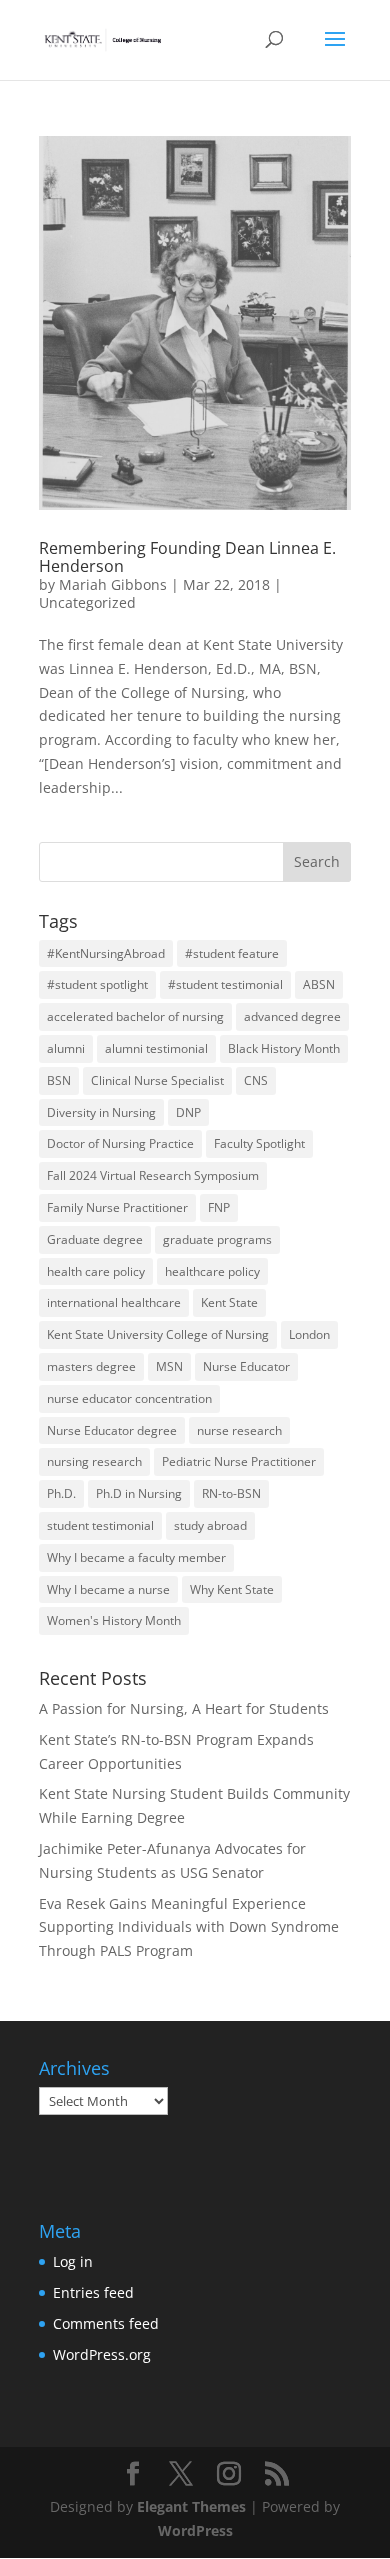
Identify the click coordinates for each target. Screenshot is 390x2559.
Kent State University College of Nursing (158, 1334)
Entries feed (93, 2292)
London (309, 1334)
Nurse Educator (246, 1366)
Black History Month (284, 1048)
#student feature (232, 953)
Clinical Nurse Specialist (157, 1080)
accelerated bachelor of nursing (135, 1016)
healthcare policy (212, 1271)
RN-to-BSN (231, 1493)
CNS (256, 1080)
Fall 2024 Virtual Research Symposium (153, 1175)
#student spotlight (97, 984)
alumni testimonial (156, 1048)
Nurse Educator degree (112, 1430)
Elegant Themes (191, 2506)
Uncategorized (87, 602)
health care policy (96, 1271)
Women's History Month (114, 1620)
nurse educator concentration (129, 1398)
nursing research (94, 1461)
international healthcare (114, 1302)
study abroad (210, 1525)
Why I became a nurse (108, 1589)
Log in (73, 2261)
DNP (188, 1112)
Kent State (229, 1302)
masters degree (91, 1366)
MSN (169, 1366)
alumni (66, 1048)
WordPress (195, 2530)
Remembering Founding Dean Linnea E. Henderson (187, 557)
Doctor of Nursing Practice (120, 1143)
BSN (59, 1080)
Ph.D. (61, 1493)
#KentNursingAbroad (106, 953)
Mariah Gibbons (113, 584)
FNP (219, 1207)
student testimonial (100, 1525)
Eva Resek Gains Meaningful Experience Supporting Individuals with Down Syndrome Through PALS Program (189, 1927)
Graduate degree (95, 1239)
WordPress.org (102, 2354)
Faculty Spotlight (259, 1143)
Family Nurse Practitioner (117, 1207)
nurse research (239, 1430)
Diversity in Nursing (101, 1112)
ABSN (319, 984)
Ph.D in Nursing (139, 1493)
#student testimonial (225, 984)
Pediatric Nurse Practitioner (239, 1461)
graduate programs (217, 1239)
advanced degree (292, 1016)
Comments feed (106, 2323)
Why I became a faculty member (136, 1557)
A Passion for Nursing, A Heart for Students (184, 1708)
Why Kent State (232, 1589)
